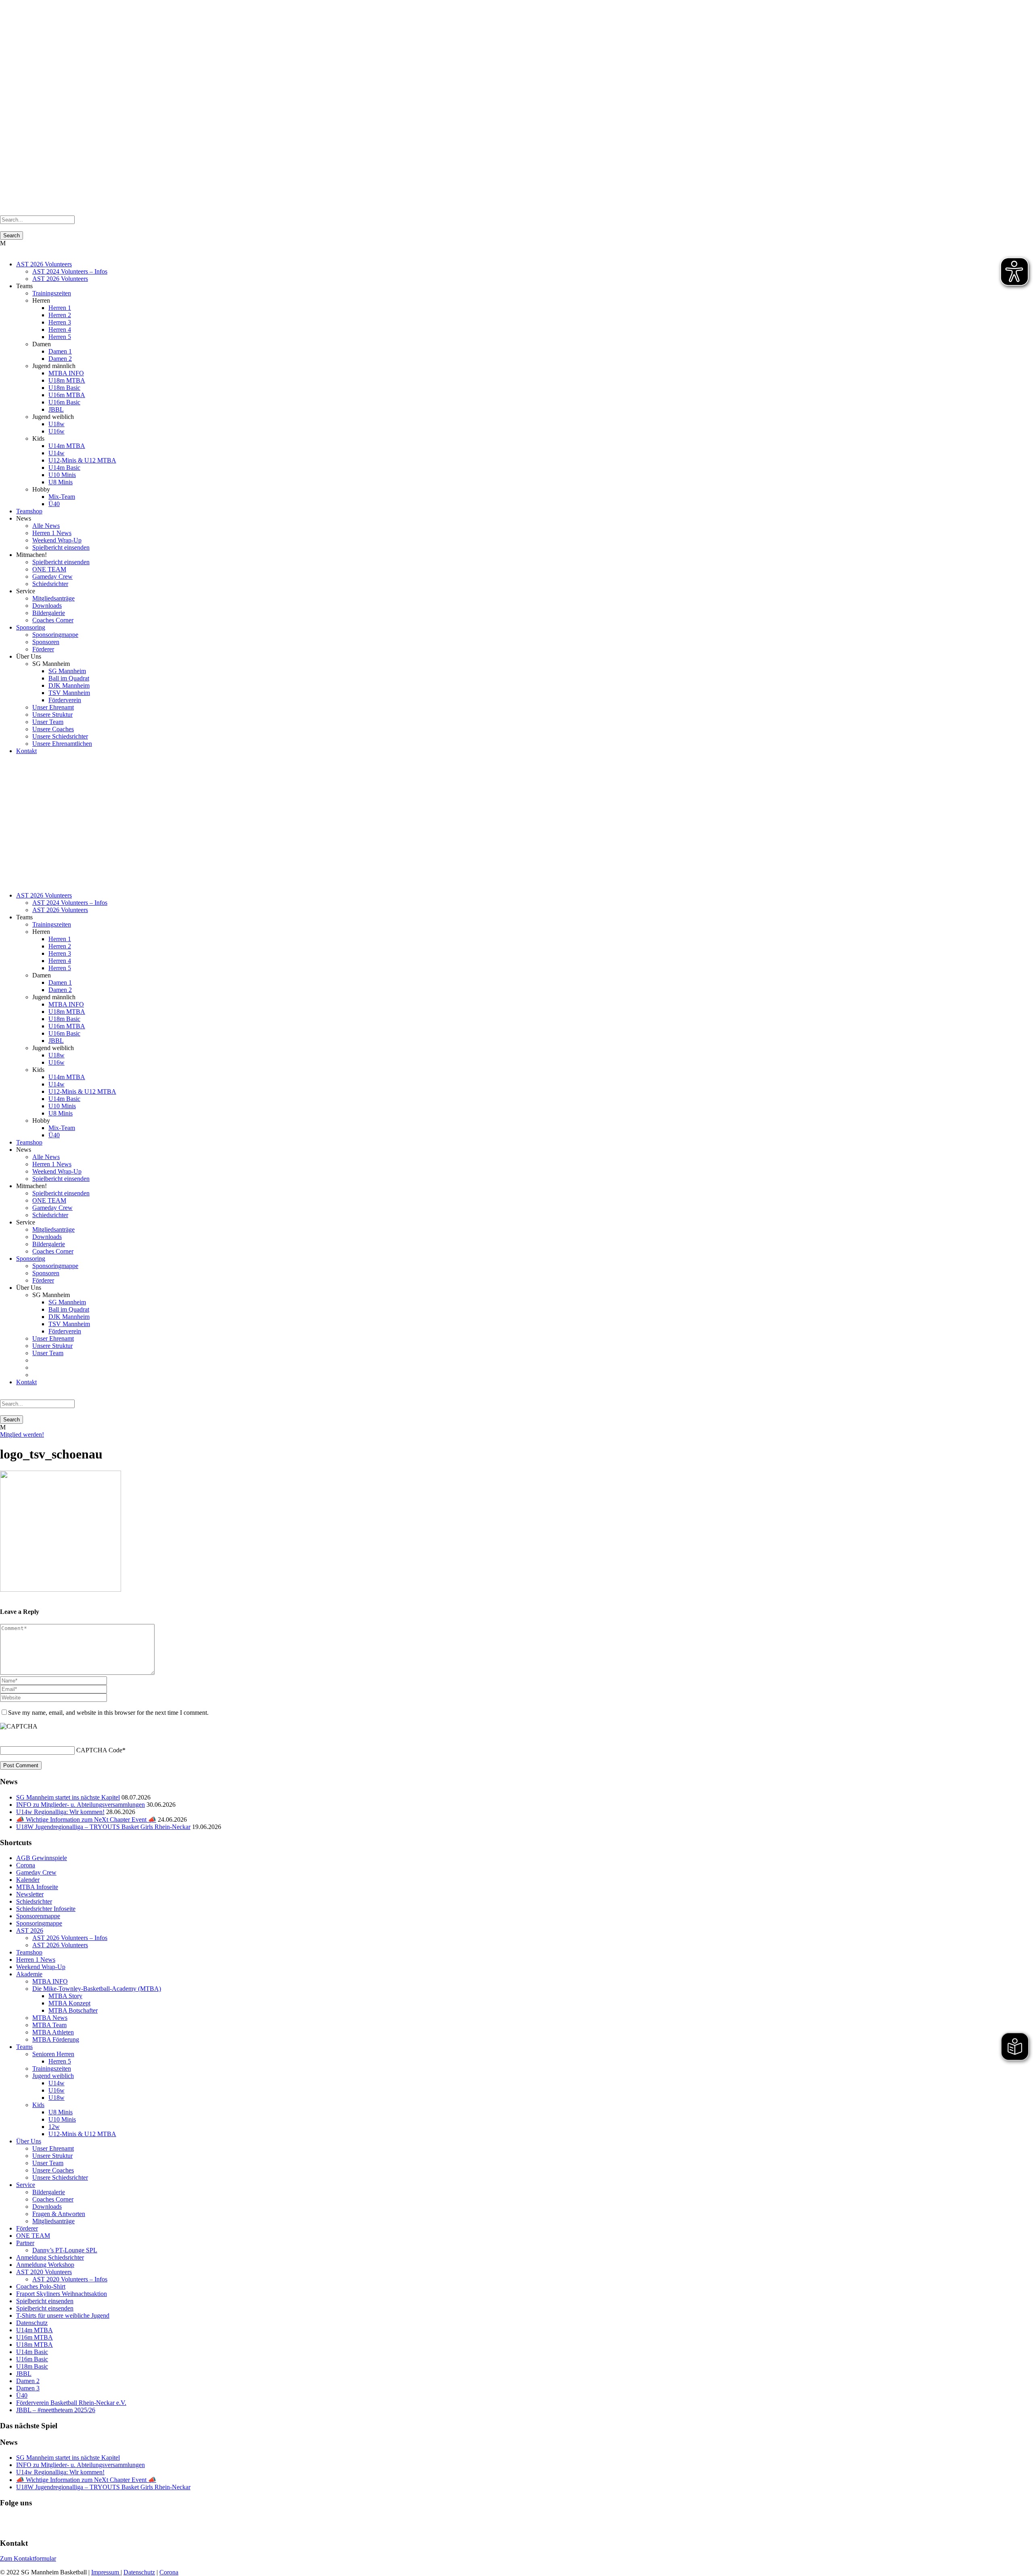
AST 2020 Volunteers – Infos (70, 2279)
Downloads (47, 606)
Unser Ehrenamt (53, 707)
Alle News (46, 526)
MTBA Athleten (53, 2032)
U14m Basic (64, 468)
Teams (24, 2047)
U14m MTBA (67, 446)
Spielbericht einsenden (61, 547)
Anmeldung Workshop (45, 2265)
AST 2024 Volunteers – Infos (70, 271)
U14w (56, 453)
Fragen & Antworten (59, 2214)
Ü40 (54, 504)
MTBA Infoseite (37, 1887)
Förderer (43, 649)
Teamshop (29, 511)
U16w (56, 431)
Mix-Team (62, 497)
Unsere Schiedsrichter (60, 736)
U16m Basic (64, 402)
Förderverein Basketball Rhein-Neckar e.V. (71, 2403)
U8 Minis (61, 482)
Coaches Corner (53, 620)
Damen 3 (28, 2388)
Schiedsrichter (50, 584)
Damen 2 (60, 359)
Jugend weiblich (53, 2076)
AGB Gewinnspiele (42, 1858)
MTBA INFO (66, 373)
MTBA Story (65, 1996)
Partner (25, 2243)
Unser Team (48, 722)
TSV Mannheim (69, 693)
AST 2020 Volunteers (44, 2272)
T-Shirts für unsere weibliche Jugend (63, 2315)
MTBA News (50, 2018)
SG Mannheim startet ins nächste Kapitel (68, 1797)
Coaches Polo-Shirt (41, 2286)
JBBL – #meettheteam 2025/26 (56, 2410)
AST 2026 (30, 1930)
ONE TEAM (49, 569)
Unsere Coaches (53, 729)
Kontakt (26, 751)
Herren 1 (60, 308)
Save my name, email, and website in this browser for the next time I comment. (108, 1713)
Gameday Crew (52, 577)
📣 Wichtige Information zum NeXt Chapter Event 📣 (86, 1820)
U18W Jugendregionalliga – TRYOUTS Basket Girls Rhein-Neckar (103, 1827)
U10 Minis (62, 475)
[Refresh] (4, 1736)
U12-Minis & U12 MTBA (82, 460)
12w (54, 2127)
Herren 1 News (52, 533)
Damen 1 (60, 351)
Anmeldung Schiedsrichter (50, 2257)
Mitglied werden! (22, 1434)
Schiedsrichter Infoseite (46, 1909)
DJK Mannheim (69, 685)
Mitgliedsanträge (53, 598)
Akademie (29, 1974)
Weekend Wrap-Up (57, 540)
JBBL (56, 409)
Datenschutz (32, 2323)
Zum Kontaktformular (28, 2558)
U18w (56, 424)
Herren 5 (60, 337)
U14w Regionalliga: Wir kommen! (60, 1812)
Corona (26, 1865)
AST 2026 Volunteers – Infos (70, 1938)
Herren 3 (60, 322)
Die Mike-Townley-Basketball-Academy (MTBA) (97, 1989)
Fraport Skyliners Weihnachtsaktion (62, 2294)
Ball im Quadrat (69, 678)
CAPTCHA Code (99, 1750)
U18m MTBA (67, 380)
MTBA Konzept (69, 2003)
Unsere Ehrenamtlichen (62, 744)
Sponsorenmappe (38, 1916)
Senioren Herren (53, 2054)
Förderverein (65, 700)
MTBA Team (49, 2025)
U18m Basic (64, 388)
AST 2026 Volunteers (44, 264)
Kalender (28, 1880)
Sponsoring (31, 627)
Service (26, 2185)
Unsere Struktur (52, 715)
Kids (38, 2105)
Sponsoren (46, 642)
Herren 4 (60, 330)
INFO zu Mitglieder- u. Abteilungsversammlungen (81, 1805)
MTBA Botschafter (73, 2010)
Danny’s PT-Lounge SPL (65, 2250)
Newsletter (30, 1894)
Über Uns (29, 2141)
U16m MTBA (67, 395)
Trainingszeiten (52, 293)
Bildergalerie (49, 613)
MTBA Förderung (56, 2039)
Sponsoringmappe (55, 635)
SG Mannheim (67, 671)
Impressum (106, 2572)
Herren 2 (60, 315)
